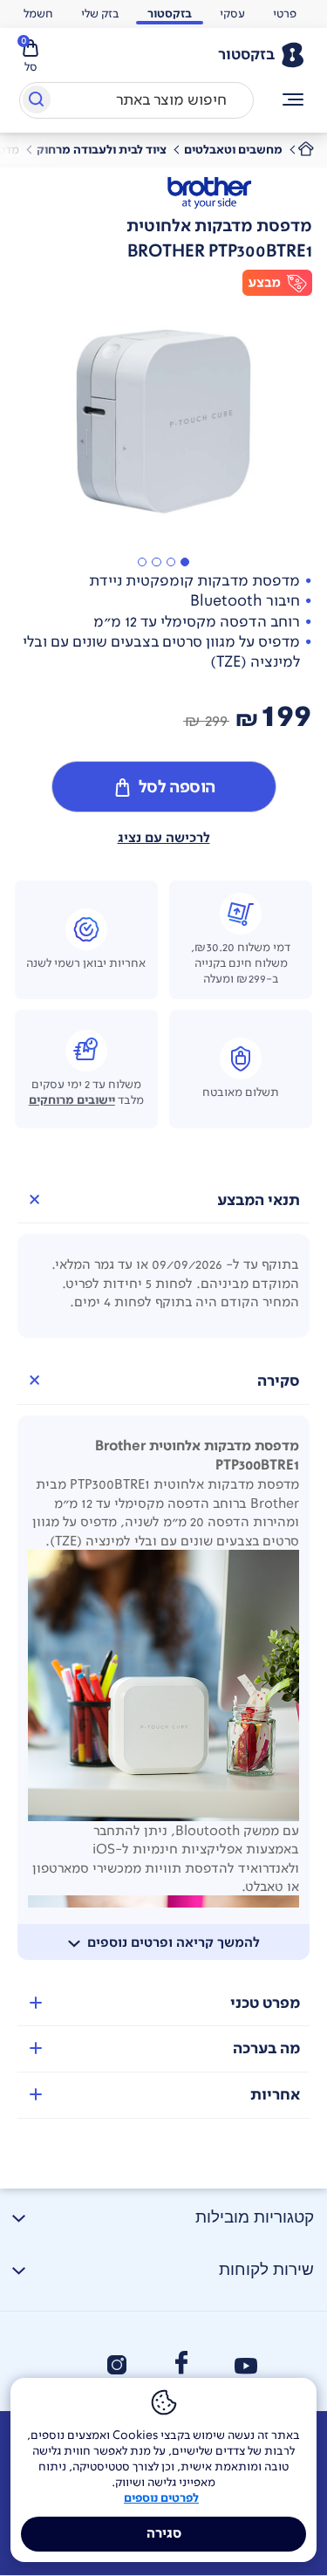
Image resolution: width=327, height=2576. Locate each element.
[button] (185, 562)
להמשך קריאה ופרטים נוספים (174, 1942)
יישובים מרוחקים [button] (72, 1100)
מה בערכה (266, 2048)
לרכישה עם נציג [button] (164, 838)
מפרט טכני (265, 2003)
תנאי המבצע (259, 1200)
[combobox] (136, 100)
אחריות (275, 2095)
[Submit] (35, 103)
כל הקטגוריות (293, 100)
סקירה (279, 1381)
